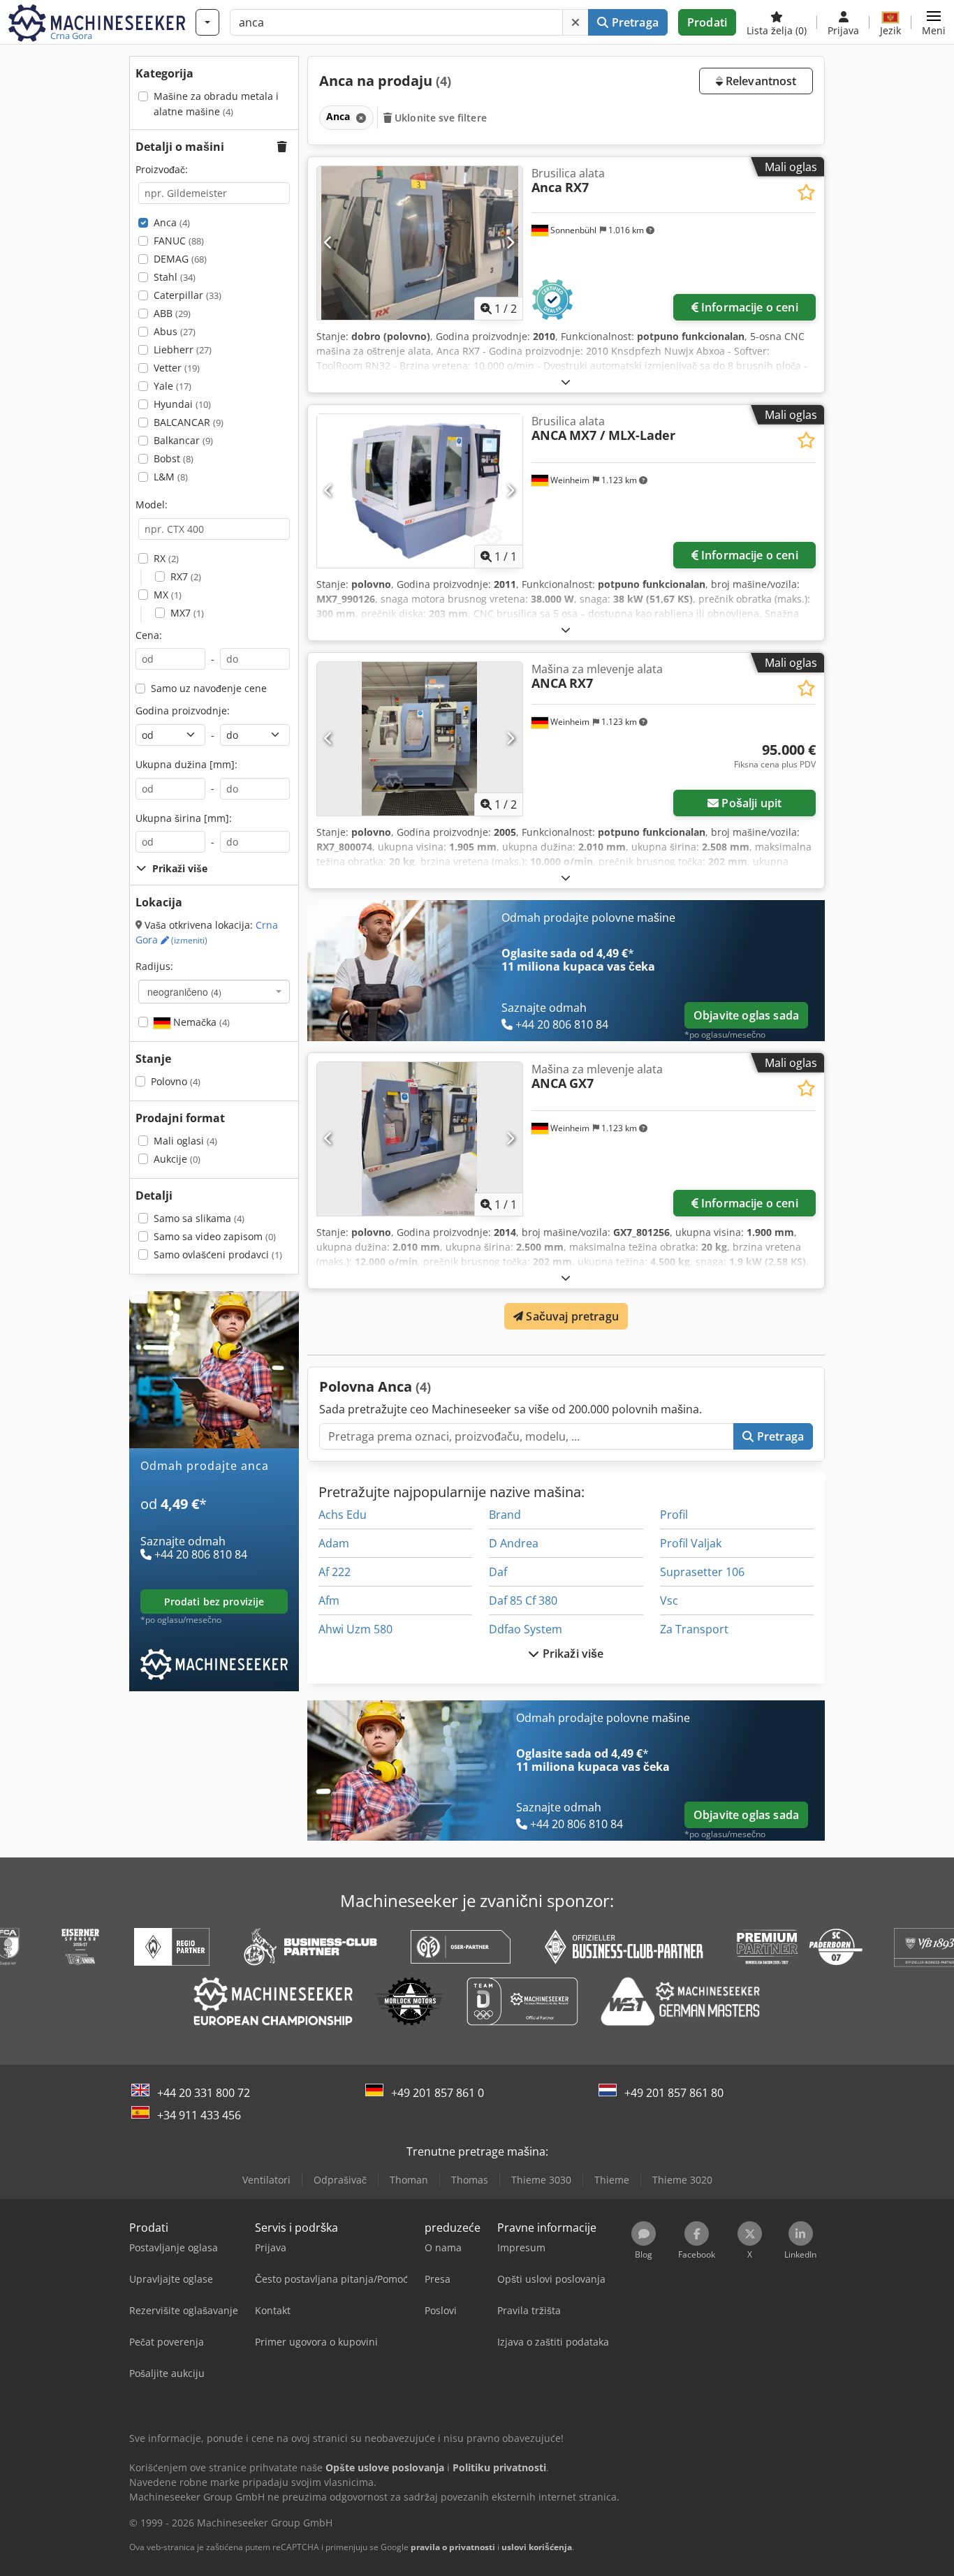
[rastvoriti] (566, 382)
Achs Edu (343, 1515)
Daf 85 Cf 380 (523, 1600)
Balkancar (183, 440)
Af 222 (335, 1572)
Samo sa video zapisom (215, 1236)
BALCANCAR (189, 422)
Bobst (174, 458)
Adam (334, 1543)
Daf (498, 1572)
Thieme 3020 (682, 2180)
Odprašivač (340, 2180)
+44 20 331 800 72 (204, 2093)
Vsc (669, 1600)
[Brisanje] (575, 22)
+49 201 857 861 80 (674, 2093)
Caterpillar (188, 295)
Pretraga (633, 22)
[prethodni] (329, 243)
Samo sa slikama (199, 1218)
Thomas (470, 2180)
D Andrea (514, 1543)
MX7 (187, 613)
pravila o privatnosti (453, 2547)
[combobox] (214, 992)
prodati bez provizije (214, 1602)
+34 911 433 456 (199, 2115)
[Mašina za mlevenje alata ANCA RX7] (420, 739)
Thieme (612, 2180)
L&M (171, 477)
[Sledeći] (510, 243)
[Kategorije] (207, 22)
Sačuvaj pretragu (571, 1316)
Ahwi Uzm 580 (355, 1629)
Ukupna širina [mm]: (184, 818)
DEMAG (180, 259)
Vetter (177, 368)
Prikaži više (572, 1654)
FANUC (179, 241)
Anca (172, 222)
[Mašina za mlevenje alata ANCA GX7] (420, 1139)
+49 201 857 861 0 (438, 2093)
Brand (505, 1515)
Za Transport (694, 1629)
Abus (175, 331)
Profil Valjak (691, 1543)
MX (168, 595)
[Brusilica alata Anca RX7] (420, 243)
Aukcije (177, 1159)
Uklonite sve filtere (439, 118)
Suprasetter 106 (702, 1572)
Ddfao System (526, 1629)
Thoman (409, 2180)
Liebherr (183, 349)
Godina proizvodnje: (183, 711)
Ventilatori (266, 2180)
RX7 (186, 576)
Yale (173, 386)
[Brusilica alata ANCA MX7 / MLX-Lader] (420, 491)
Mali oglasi (185, 1141)
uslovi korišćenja (537, 2547)
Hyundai (182, 404)
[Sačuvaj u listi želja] (806, 192)
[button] (934, 22)
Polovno (176, 1081)
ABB (172, 313)
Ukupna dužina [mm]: (186, 764)
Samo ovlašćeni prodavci (218, 1254)
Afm (329, 1600)
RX (166, 558)
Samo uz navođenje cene (209, 688)
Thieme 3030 (541, 2180)
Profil (674, 1515)
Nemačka (200, 1022)
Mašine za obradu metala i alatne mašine (216, 104)
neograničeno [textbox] (184, 992)
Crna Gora (207, 933)
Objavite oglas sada (746, 1015)
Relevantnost (760, 81)
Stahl (175, 277)
